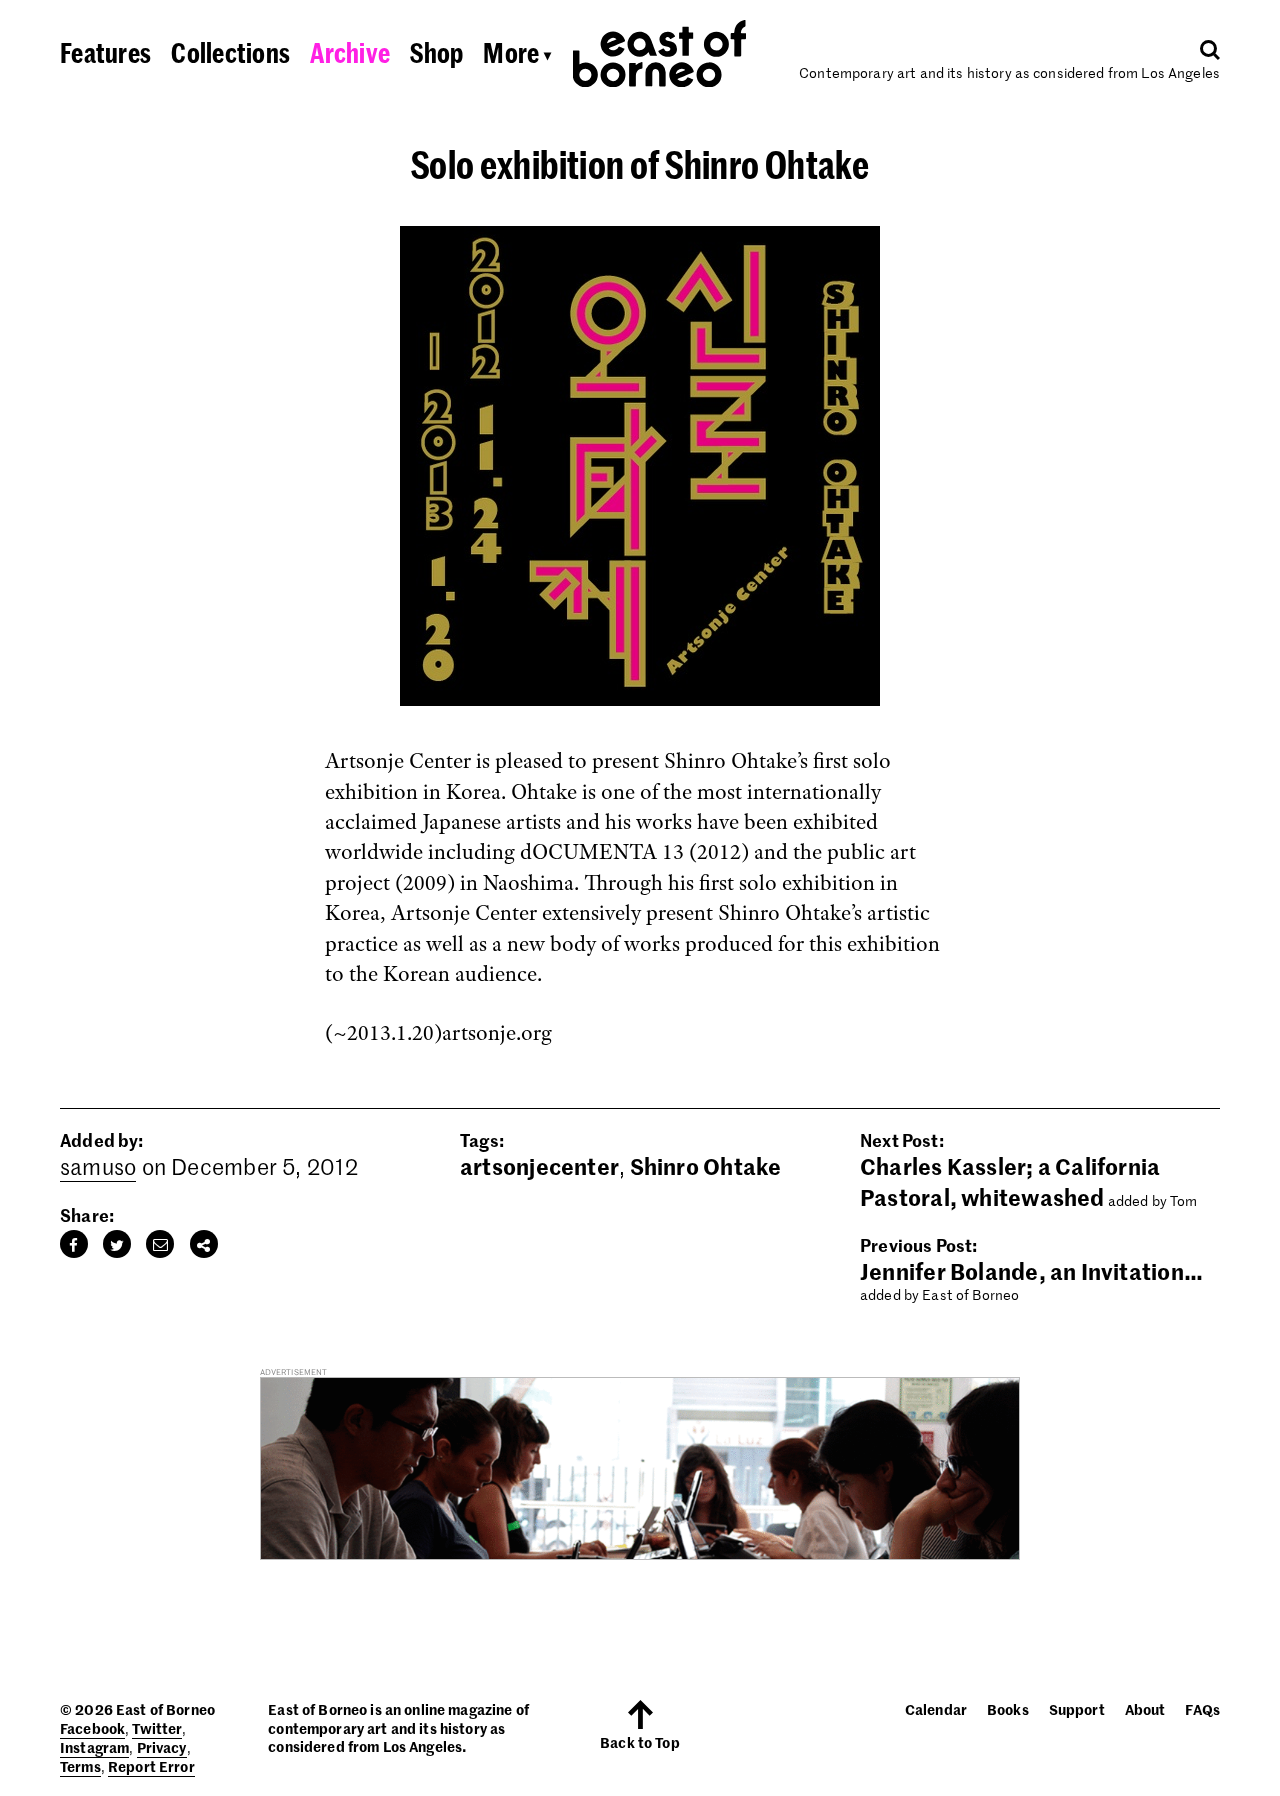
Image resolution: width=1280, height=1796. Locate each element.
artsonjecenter (539, 1166)
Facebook (92, 1728)
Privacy (162, 1747)
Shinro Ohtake (706, 1166)
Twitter (157, 1728)
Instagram (94, 1747)
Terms (80, 1766)
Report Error (151, 1766)
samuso (98, 1166)
